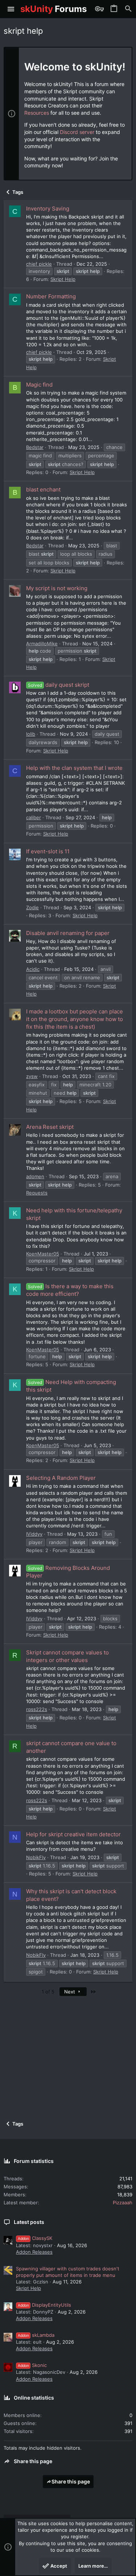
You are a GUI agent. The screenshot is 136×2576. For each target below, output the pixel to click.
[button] (11, 9)
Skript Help (63, 279)
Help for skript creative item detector (73, 1834)
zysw (32, 1076)
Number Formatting (51, 296)
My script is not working (57, 588)
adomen (35, 1176)
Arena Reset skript (50, 1127)
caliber (34, 817)
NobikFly (36, 1857)
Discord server (77, 132)
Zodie (32, 907)
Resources (37, 113)
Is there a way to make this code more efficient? (70, 1290)
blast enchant (43, 489)
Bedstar (35, 447)
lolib (31, 734)
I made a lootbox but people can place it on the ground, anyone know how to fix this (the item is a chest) (75, 1019)
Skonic (32, 2365)
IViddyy (34, 1534)
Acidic (33, 969)
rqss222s (37, 1709)
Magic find (39, 385)
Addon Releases (34, 2252)
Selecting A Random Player (61, 1478)
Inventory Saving (48, 209)
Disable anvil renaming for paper (68, 933)
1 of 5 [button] (48, 1992)
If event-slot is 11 (48, 851)
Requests (37, 1193)
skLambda (36, 2335)
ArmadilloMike (42, 644)
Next (70, 1992)
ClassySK (35, 2238)
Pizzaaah (123, 2203)
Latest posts (29, 2222)
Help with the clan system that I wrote (74, 768)
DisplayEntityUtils (44, 2305)
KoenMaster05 (43, 1254)
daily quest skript (59, 685)
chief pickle (39, 264)
